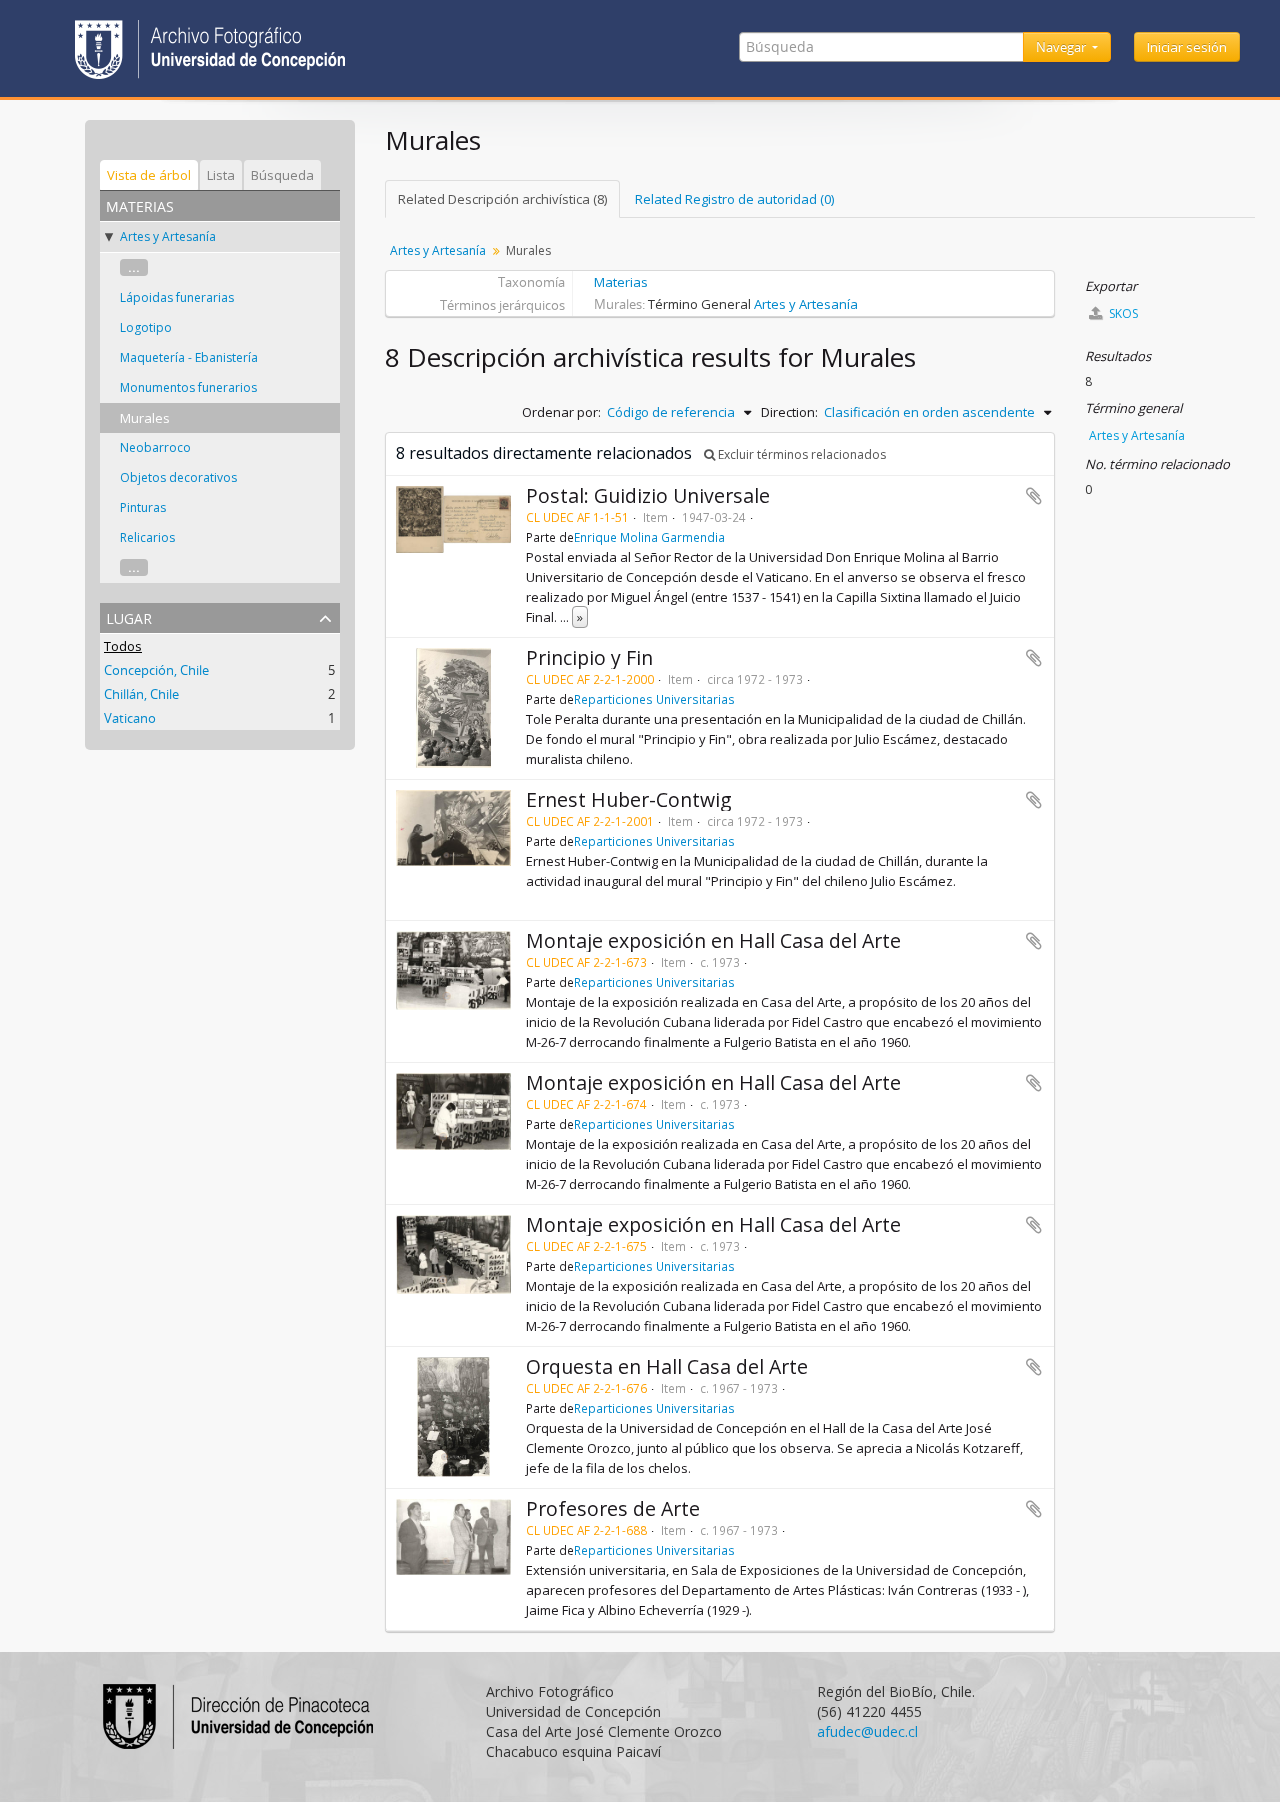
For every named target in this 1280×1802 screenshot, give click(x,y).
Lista (221, 175)
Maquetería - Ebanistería (189, 357)
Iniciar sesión (1187, 47)
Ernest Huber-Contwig (629, 799)
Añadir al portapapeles (1034, 496)
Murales (145, 418)
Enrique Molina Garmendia (649, 537)
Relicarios (147, 537)
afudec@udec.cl (867, 1731)
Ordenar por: (561, 412)
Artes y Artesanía (168, 236)
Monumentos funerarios (188, 387)
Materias (621, 282)
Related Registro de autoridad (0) (734, 199)
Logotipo (146, 327)
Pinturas (143, 507)
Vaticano (130, 718)
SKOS (1122, 313)
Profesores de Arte (613, 1508)
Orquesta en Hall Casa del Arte (667, 1366)
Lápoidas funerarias (177, 297)
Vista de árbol (149, 175)
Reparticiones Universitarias (654, 699)
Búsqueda (282, 175)
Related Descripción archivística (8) (502, 199)
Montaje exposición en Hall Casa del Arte (713, 940)
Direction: (789, 412)
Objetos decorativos (178, 477)
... (134, 267)
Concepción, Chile (156, 670)
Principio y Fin (589, 657)
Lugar (129, 616)
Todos (123, 646)
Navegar (1062, 47)
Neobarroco (155, 447)
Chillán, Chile (141, 694)
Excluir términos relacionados (800, 454)
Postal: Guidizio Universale (648, 495)
